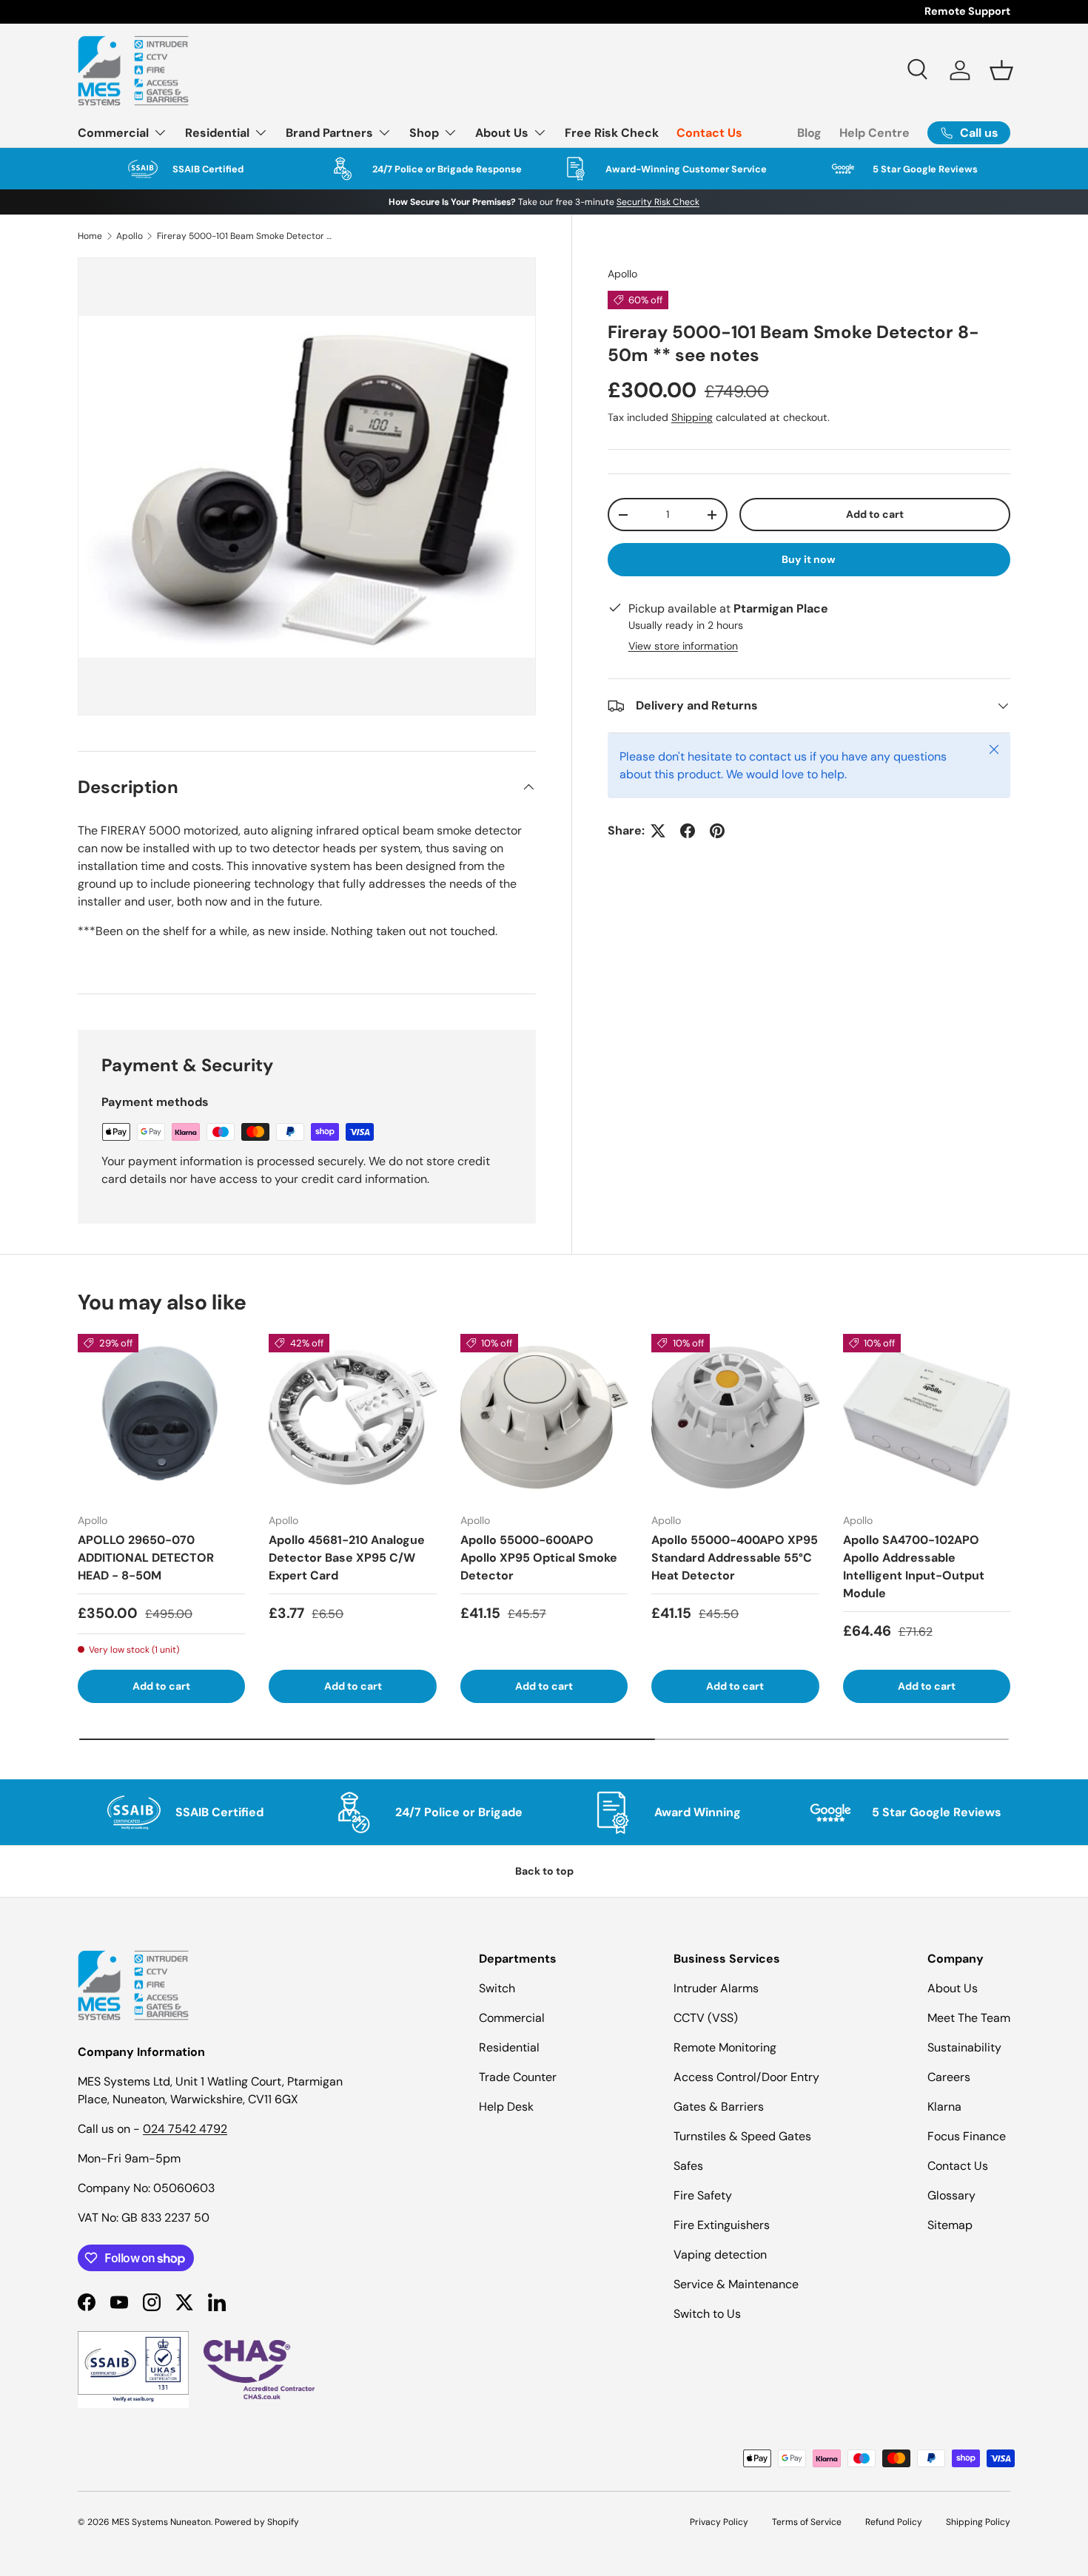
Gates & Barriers (719, 2107)
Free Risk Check (612, 133)
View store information (683, 646)
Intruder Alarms (716, 1988)
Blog (809, 133)
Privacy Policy (719, 2522)
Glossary (951, 2195)
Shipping (692, 417)
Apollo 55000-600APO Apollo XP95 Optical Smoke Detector (539, 1558)
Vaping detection (720, 2255)
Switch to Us (707, 2314)
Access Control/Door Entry (746, 2077)
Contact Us (709, 133)
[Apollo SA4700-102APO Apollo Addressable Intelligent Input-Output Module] (927, 1417)
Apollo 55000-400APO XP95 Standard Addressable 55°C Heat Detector (735, 1558)
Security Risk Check (658, 202)
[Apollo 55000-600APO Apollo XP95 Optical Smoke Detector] (544, 1417)
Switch (497, 1988)
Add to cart (875, 514)
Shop (424, 133)
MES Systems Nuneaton (161, 2522)
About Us (502, 133)
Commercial (113, 133)
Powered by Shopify (257, 2522)
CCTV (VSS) (706, 2018)
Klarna (944, 2107)
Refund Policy (894, 2522)
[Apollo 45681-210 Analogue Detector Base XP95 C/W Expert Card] (352, 1417)
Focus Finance (967, 2136)
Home (90, 236)
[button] (1001, 70)
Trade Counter (518, 2077)
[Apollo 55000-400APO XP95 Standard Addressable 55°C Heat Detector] (735, 1417)
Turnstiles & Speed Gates (742, 2136)
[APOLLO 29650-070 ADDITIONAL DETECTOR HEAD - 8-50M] (161, 1417)
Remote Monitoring (725, 2047)
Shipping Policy (978, 2522)
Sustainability (964, 2047)
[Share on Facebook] (688, 831)
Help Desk (506, 2107)
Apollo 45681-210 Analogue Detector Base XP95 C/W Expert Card (347, 1558)
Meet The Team (969, 2018)
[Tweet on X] (658, 831)
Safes (688, 2166)
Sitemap (950, 2225)
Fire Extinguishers (722, 2225)
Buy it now (809, 559)
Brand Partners (329, 133)
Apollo (130, 236)
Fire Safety (703, 2195)
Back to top (544, 1871)
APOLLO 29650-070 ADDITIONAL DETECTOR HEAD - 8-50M (146, 1558)
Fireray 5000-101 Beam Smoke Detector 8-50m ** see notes (246, 236)
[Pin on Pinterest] (717, 831)
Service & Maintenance (736, 2284)
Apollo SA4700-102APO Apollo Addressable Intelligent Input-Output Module (914, 1567)
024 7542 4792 (185, 2129)
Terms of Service (807, 2522)
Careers (949, 2077)
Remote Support (967, 11)
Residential (217, 133)
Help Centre (874, 133)
